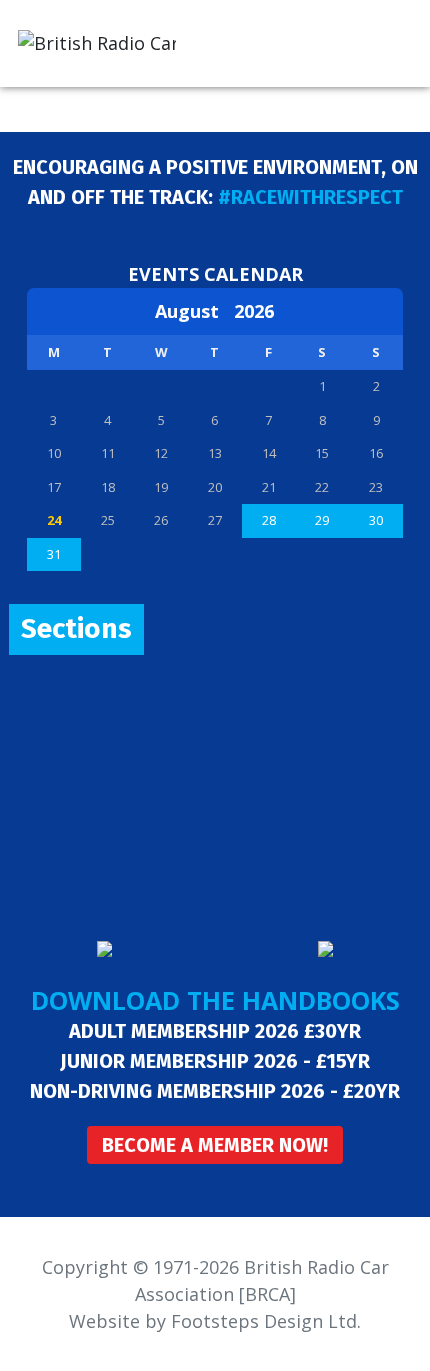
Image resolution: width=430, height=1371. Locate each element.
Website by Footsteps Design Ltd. (215, 1321)
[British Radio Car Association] (97, 41)
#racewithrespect (310, 197)
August (194, 311)
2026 (254, 311)
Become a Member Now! (215, 1145)
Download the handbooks (215, 1000)
